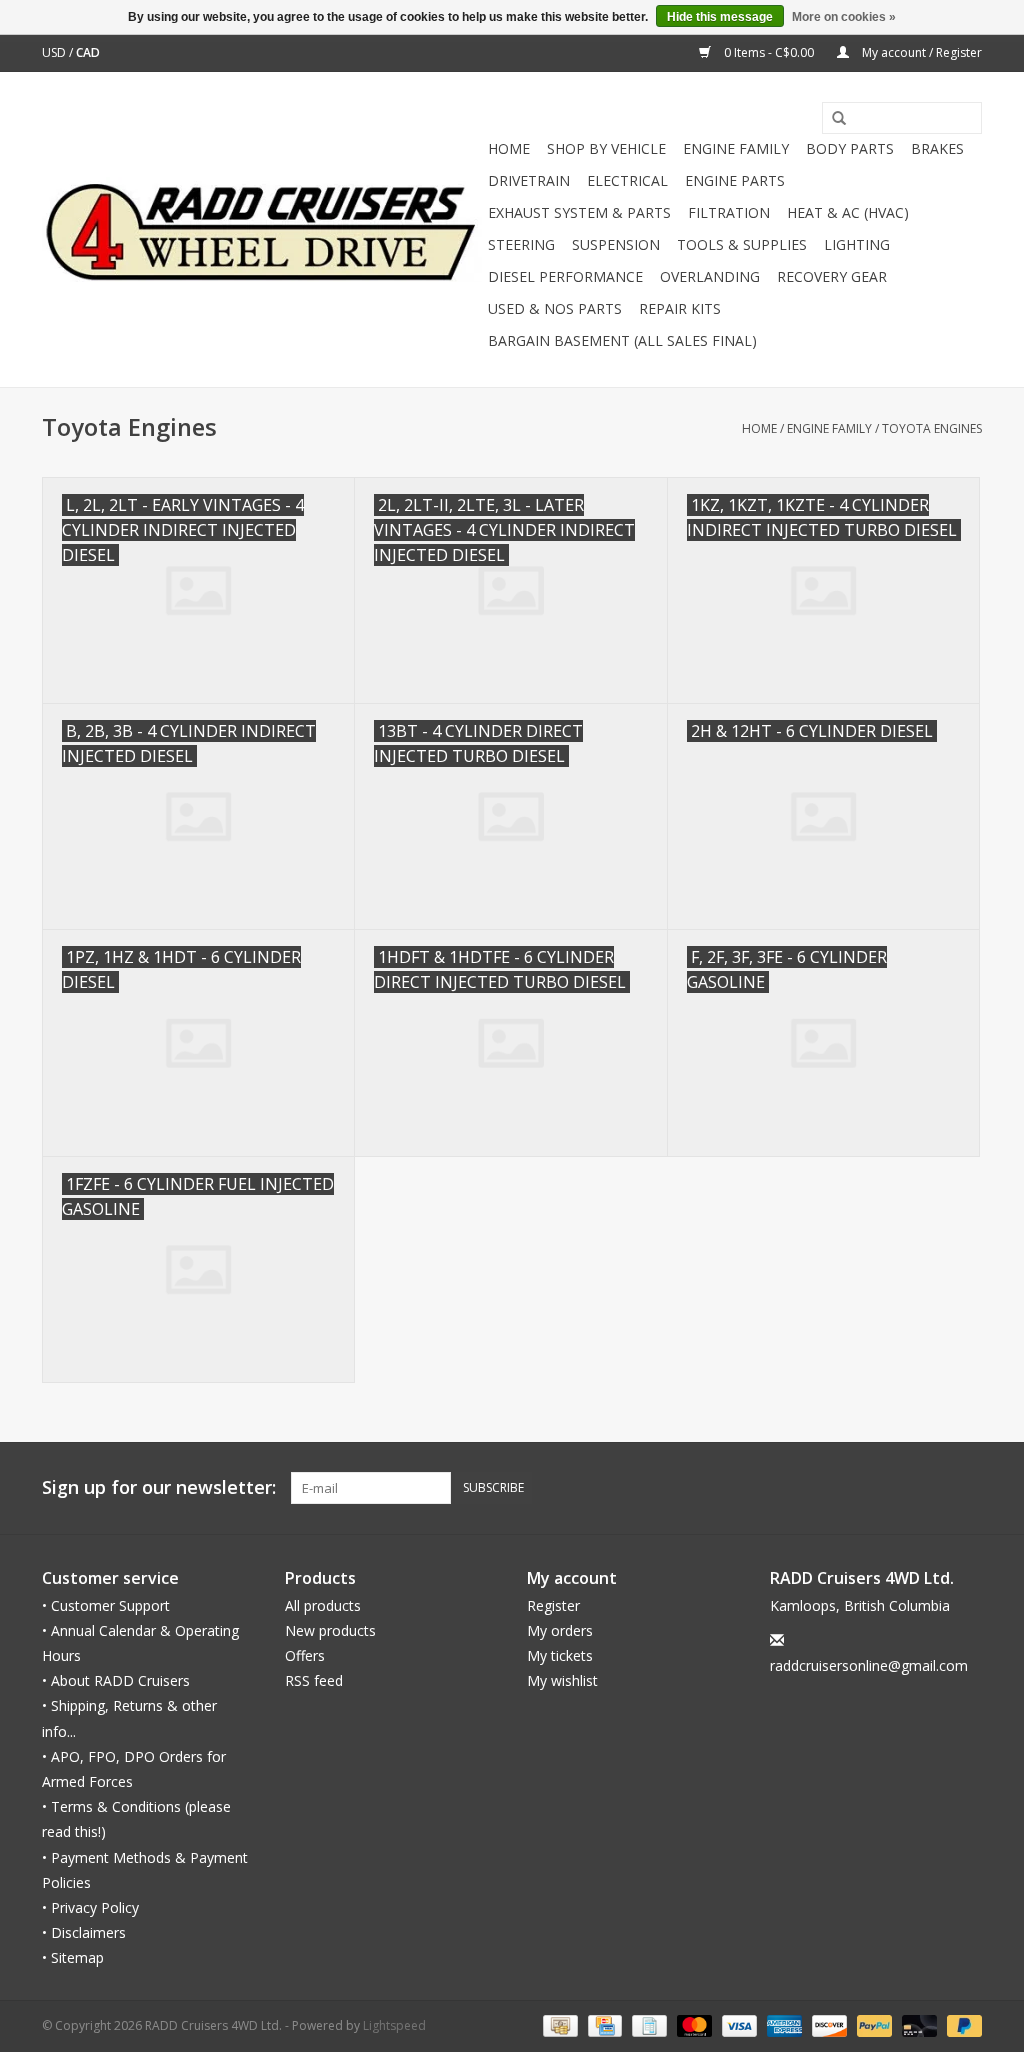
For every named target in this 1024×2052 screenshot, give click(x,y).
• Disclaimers (84, 1932)
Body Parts (850, 148)
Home (509, 148)
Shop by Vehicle (606, 148)
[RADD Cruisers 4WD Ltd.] (262, 229)
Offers (305, 1655)
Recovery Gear (832, 276)
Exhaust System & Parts (579, 212)
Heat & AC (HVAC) (848, 212)
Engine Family (736, 148)
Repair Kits (680, 308)
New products (330, 1630)
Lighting (857, 244)
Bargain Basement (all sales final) (622, 340)
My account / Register (920, 52)
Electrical (627, 180)
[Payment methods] (558, 2025)
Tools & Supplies (742, 244)
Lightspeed (394, 2025)
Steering (521, 244)
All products (323, 1605)
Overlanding (710, 276)
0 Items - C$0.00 (769, 52)
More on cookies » (844, 17)
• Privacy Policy (90, 1907)
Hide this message (720, 17)
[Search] (832, 119)
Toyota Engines (932, 428)
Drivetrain (529, 180)
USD (55, 52)
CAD (88, 52)
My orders (560, 1630)
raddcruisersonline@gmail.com (869, 1665)
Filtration (729, 212)
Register (553, 1605)
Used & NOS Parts (555, 308)
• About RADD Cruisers (116, 1680)
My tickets (560, 1655)
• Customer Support (106, 1605)
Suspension (616, 244)
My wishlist (562, 1680)
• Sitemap (73, 1957)
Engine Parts (735, 180)
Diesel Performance (565, 276)
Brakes (937, 148)
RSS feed (314, 1680)
